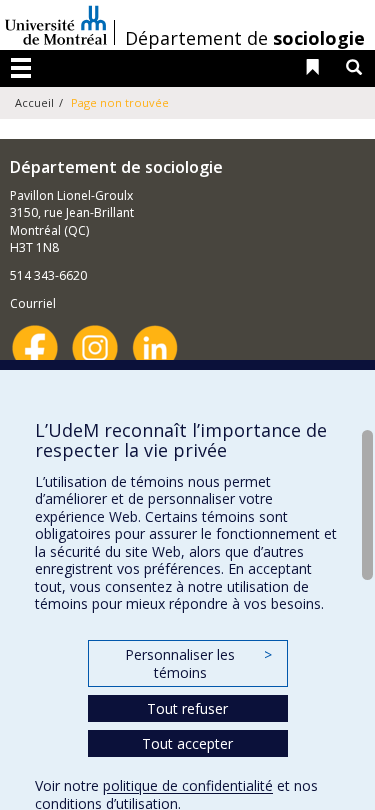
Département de (245, 38)
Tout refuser (187, 708)
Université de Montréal (56, 25)
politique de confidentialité (188, 785)
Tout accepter (187, 743)
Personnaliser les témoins (198, 663)
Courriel (33, 303)
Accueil (34, 102)
